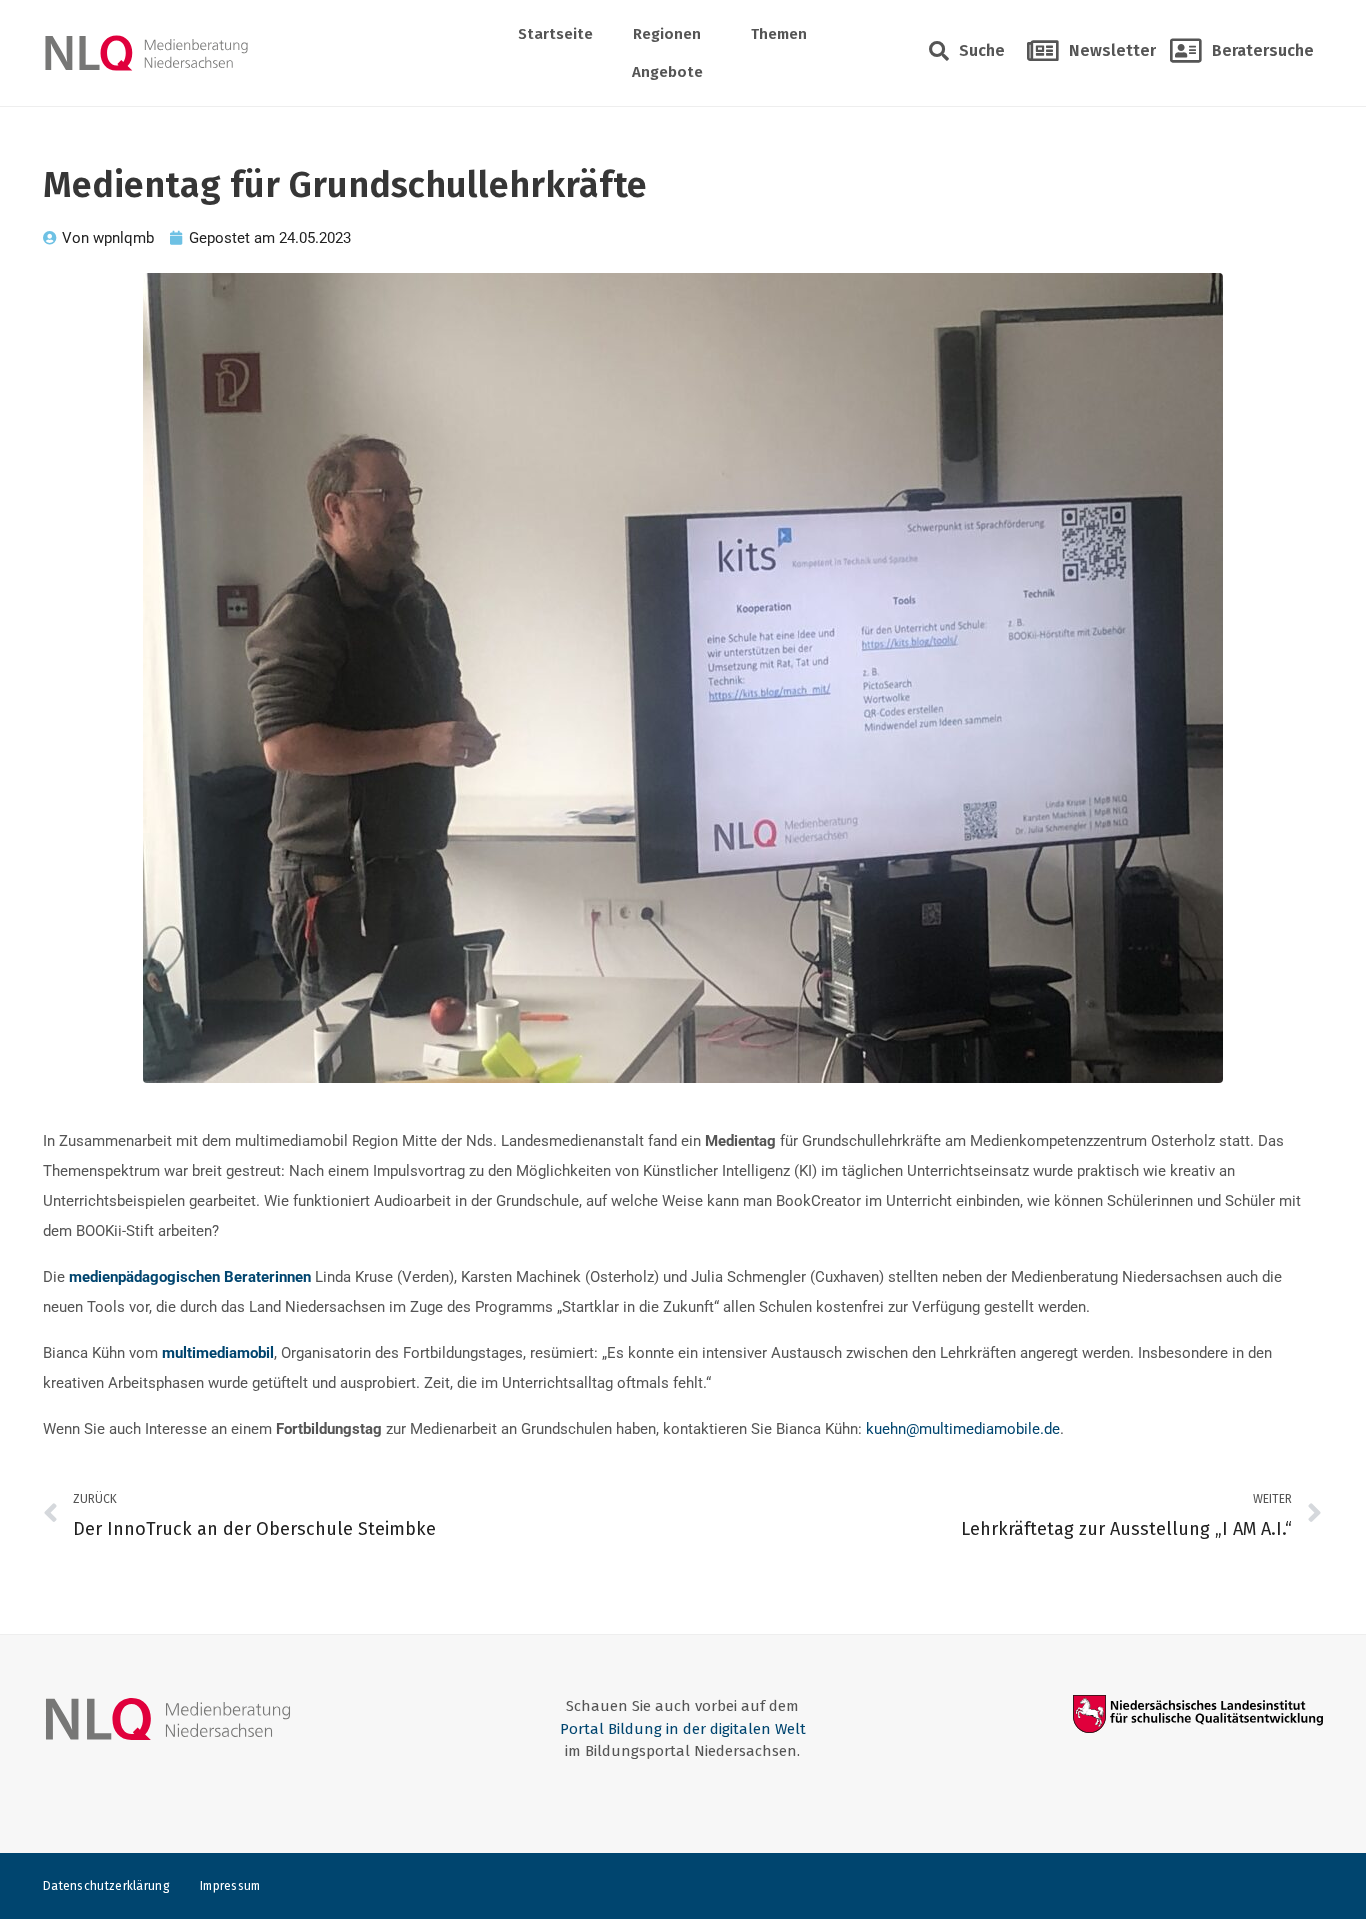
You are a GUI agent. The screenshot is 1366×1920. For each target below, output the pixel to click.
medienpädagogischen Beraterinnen (190, 1277)
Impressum (230, 1886)
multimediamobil (218, 1353)
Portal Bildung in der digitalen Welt (683, 1729)
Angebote (667, 72)
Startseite (555, 34)
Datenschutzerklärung (106, 1886)
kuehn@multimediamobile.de (963, 1429)
